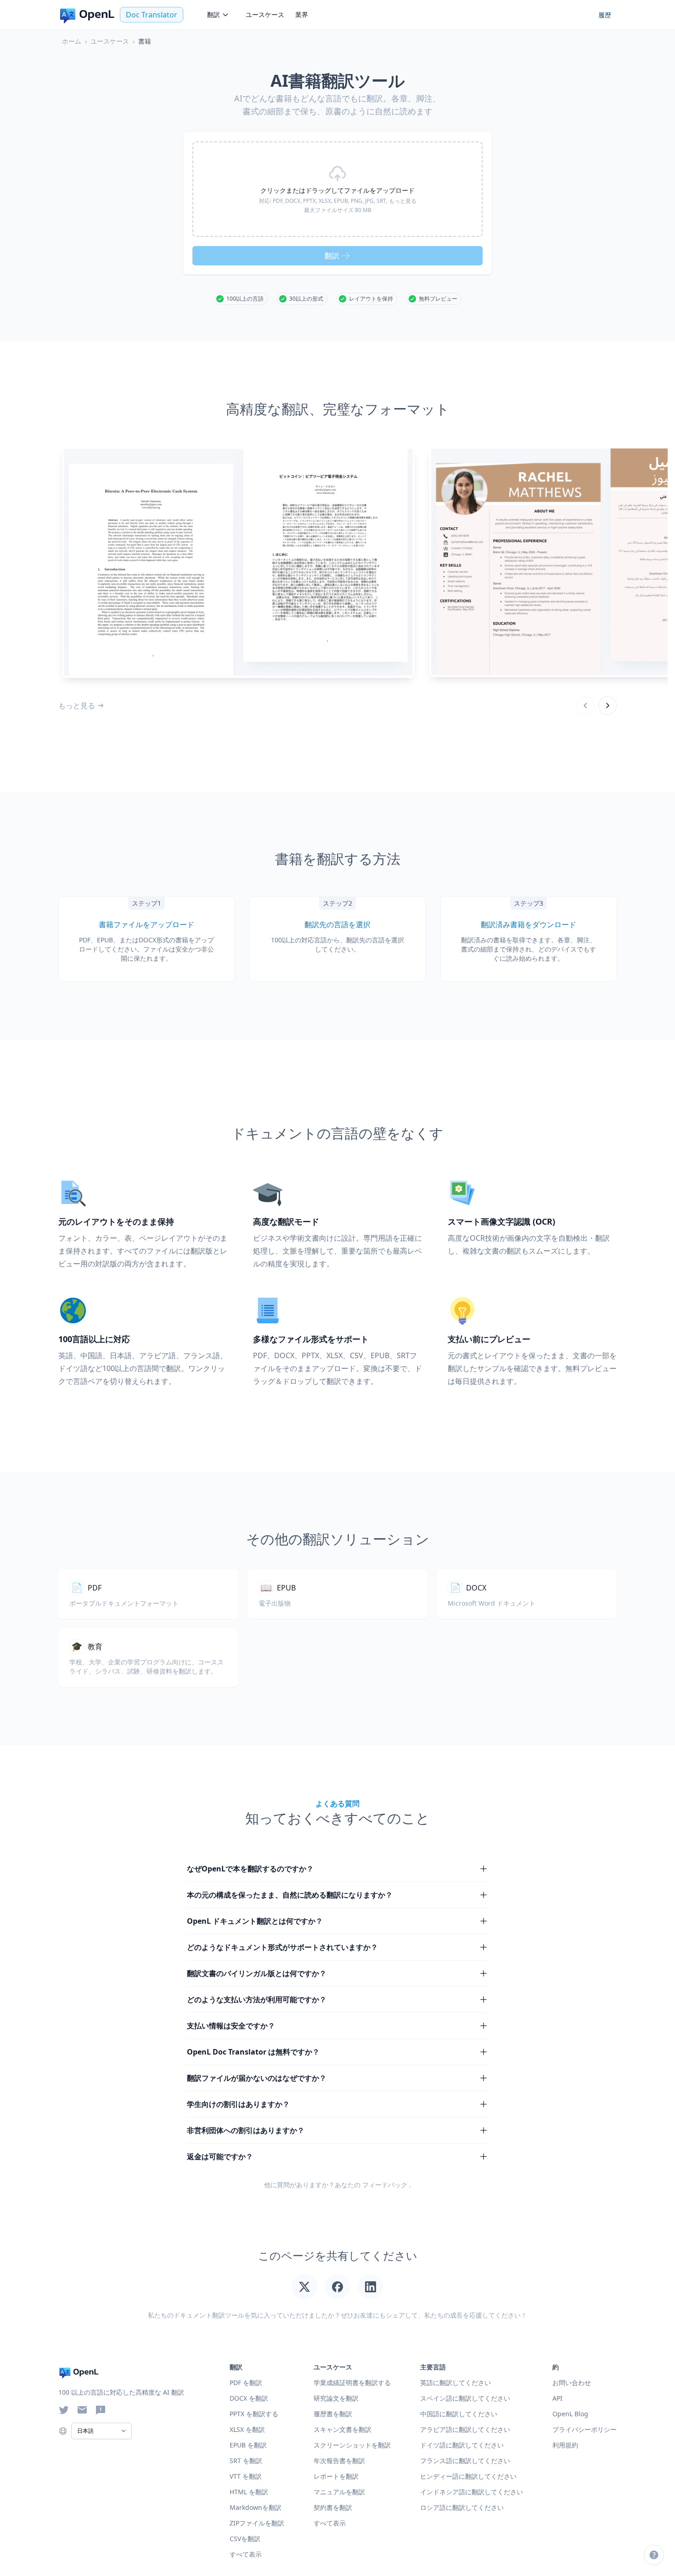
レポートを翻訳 (336, 2476)
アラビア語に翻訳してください (465, 2429)
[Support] (654, 2555)
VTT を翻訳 (246, 2476)
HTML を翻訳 (249, 2492)
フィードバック (385, 2185)
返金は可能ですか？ (220, 2156)
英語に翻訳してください (456, 2383)
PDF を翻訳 (246, 2383)
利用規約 (565, 2445)
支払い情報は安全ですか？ (231, 2026)
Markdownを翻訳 (256, 2507)
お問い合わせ (572, 2383)
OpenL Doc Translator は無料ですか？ (253, 2052)
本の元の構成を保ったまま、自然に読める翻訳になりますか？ (290, 1895)
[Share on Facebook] (337, 2287)
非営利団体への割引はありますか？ (246, 2130)
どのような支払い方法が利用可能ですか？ (257, 1999)
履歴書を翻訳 (333, 2414)
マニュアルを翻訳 (339, 2492)
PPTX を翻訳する (254, 2414)
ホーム (72, 41)
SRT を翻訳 (246, 2461)
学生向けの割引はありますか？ (238, 2104)
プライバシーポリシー (585, 2429)
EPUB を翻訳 (248, 2445)
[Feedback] (101, 2410)
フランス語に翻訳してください (465, 2461)
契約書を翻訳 (333, 2507)
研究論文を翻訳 (336, 2398)
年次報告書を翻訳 (339, 2461)
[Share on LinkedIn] (371, 2287)
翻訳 (214, 14)
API (557, 2398)
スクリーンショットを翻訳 (352, 2445)
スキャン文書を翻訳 (343, 2429)
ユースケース (265, 14)
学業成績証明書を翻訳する (352, 2383)
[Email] (82, 2410)
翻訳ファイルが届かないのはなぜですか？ (257, 2078)
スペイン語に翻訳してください (465, 2398)
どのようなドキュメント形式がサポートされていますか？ (282, 1947)
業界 (302, 14)
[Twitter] (64, 2410)
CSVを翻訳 (245, 2539)
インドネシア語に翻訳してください (472, 2492)
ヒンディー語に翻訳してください (468, 2476)
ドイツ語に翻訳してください (462, 2445)
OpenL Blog (570, 2414)
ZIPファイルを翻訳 (257, 2523)
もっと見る (77, 706)
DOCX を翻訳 (249, 2398)
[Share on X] (304, 2287)
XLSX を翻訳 (247, 2429)
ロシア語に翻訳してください (462, 2507)
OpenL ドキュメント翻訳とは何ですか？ (255, 1921)
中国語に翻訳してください (459, 2414)
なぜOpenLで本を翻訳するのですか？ (250, 1869)
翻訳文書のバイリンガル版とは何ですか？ (257, 1973)
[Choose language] (63, 2431)
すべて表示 (330, 2523)
